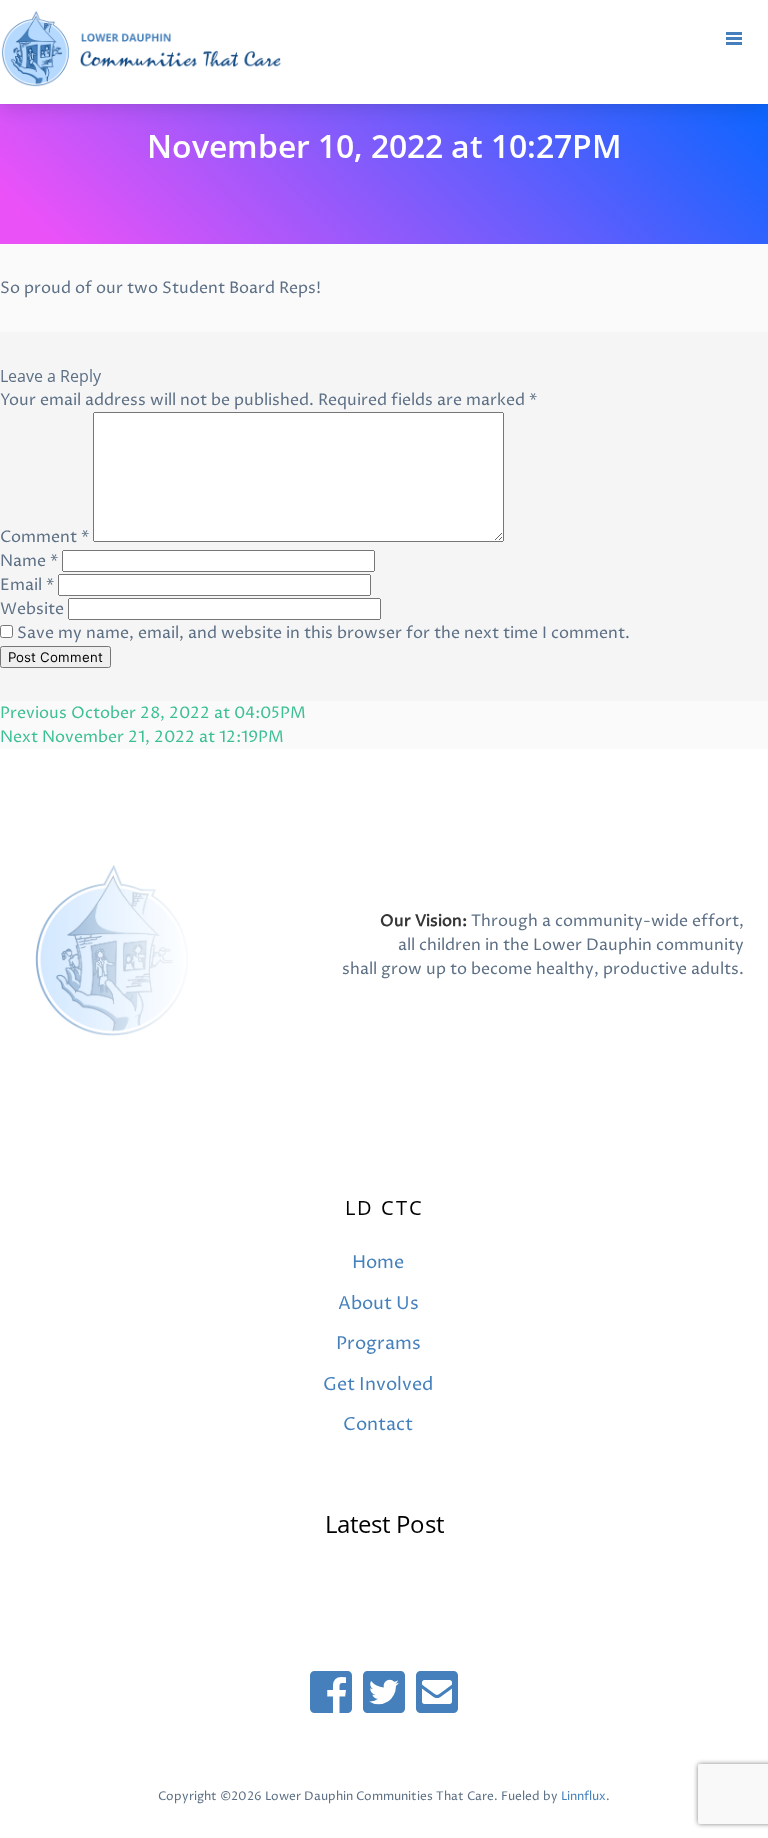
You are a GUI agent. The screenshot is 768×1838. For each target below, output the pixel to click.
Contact (378, 1424)
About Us (378, 1303)
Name (29, 561)
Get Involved (378, 1384)
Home (378, 1262)
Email (27, 585)
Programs (378, 1343)
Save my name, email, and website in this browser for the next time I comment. (323, 633)
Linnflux (583, 1796)
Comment (44, 537)
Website (32, 609)
